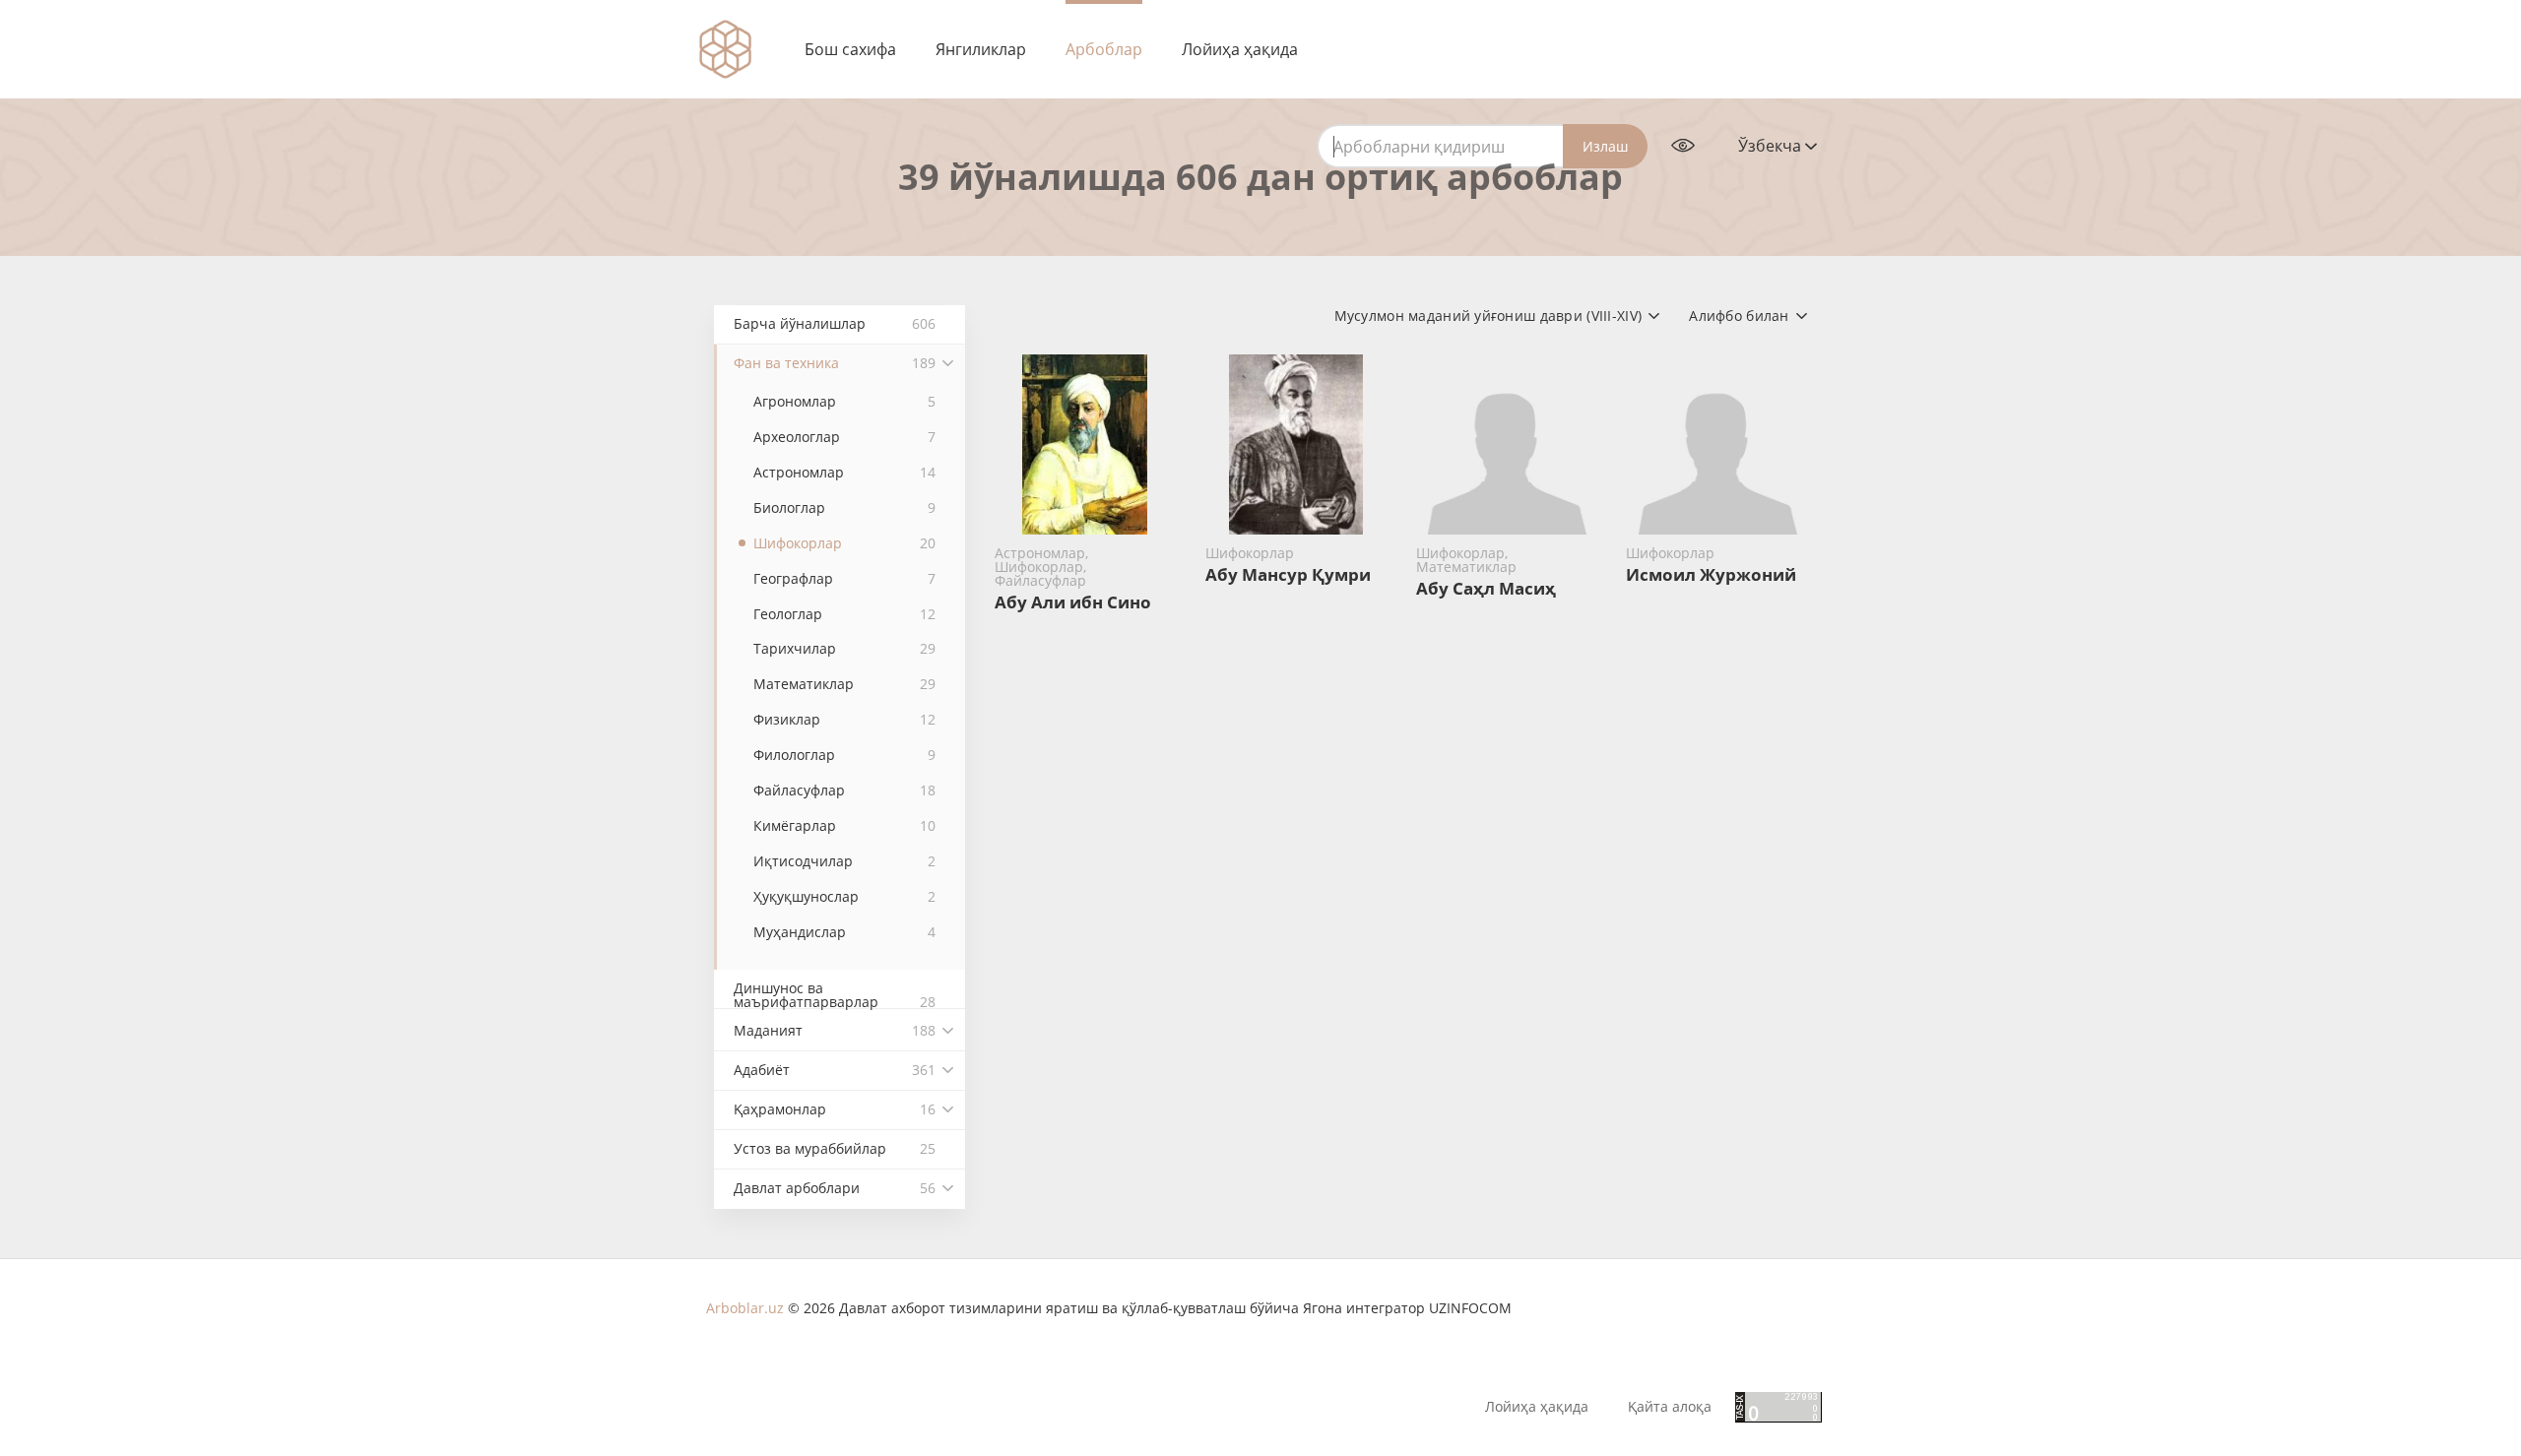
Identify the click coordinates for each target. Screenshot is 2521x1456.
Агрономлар (844, 401)
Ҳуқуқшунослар (844, 896)
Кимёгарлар (844, 825)
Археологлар (844, 437)
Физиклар (844, 719)
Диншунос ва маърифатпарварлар (835, 994)
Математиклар (844, 684)
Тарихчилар (844, 648)
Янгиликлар (981, 49)
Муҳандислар (844, 932)
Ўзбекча (1772, 146)
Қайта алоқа (1670, 1407)
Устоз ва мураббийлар (835, 1148)
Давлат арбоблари (835, 1188)
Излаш (1605, 146)
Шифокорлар (844, 543)
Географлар (844, 578)
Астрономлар (844, 472)
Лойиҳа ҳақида (1240, 49)
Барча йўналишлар (835, 323)
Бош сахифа (850, 49)
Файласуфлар (844, 790)
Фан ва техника (835, 363)
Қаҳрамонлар (835, 1109)
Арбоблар (1104, 49)
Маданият (835, 1030)
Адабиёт (835, 1070)
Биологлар (844, 507)
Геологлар (844, 614)
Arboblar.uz (745, 1308)
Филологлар (844, 755)
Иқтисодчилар (844, 861)
